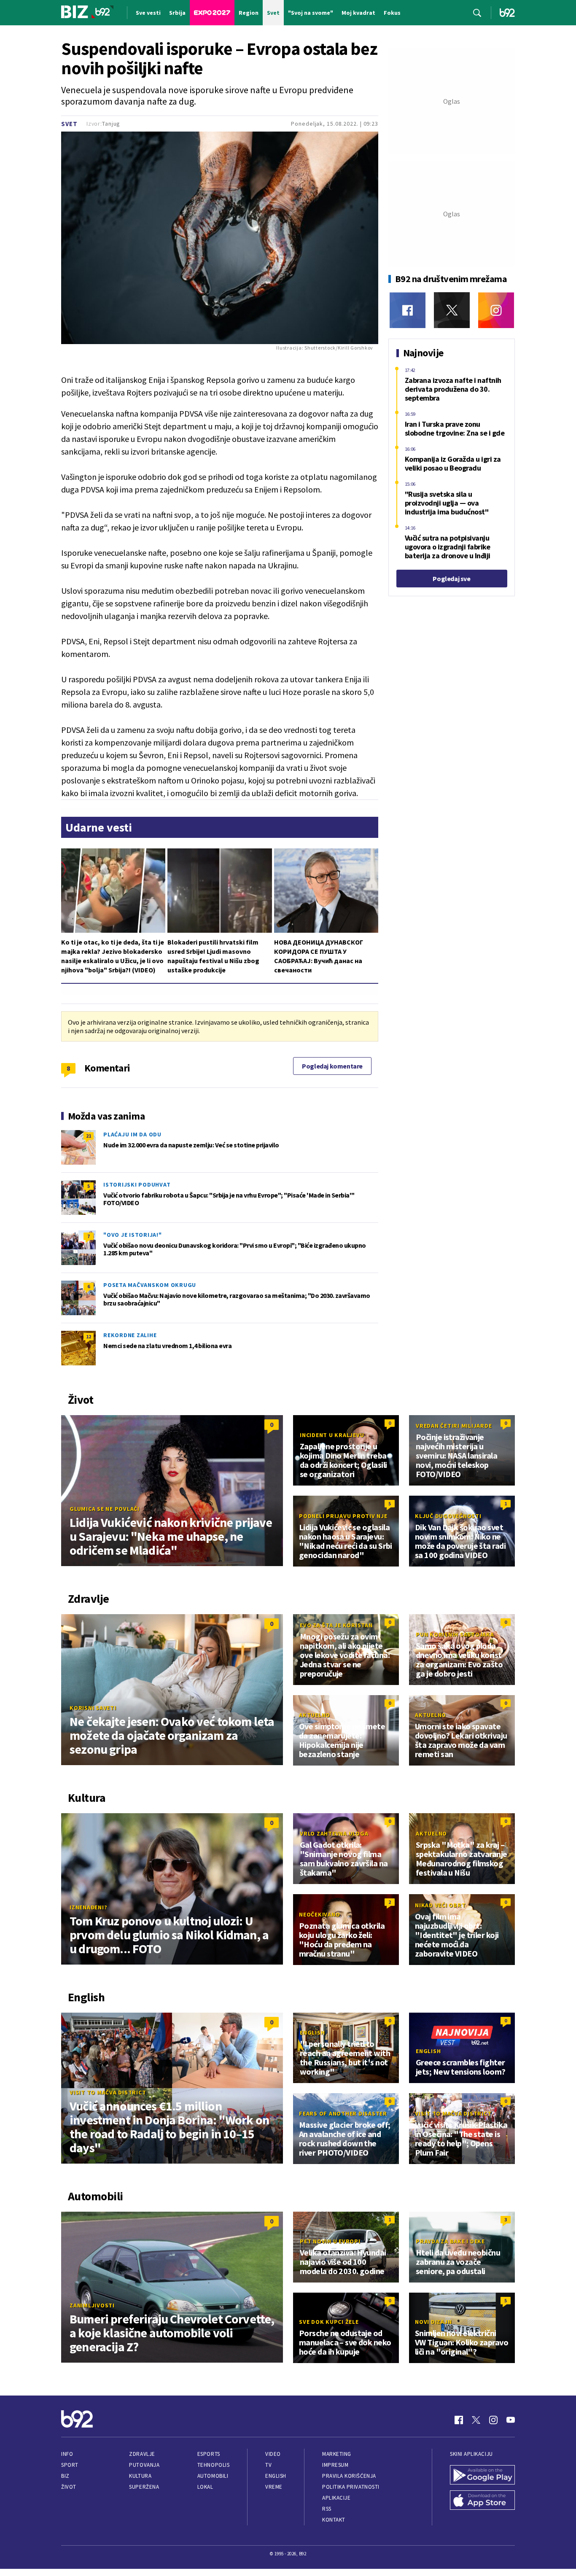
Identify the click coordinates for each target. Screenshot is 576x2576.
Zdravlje (142, 2454)
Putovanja (144, 2465)
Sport (70, 2465)
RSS (327, 2509)
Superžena (144, 2487)
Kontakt (334, 2520)
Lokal (205, 2487)
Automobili (213, 2476)
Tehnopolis (213, 2465)
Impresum (335, 2465)
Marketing (337, 2454)
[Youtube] (511, 2420)
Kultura (140, 2476)
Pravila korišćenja (349, 2476)
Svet (69, 124)
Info (67, 2454)
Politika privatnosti (351, 2487)
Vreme (274, 2487)
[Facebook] (408, 310)
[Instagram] (496, 310)
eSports (209, 2454)
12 (89, 1336)
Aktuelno (315, 1715)
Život (69, 2487)
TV (268, 2465)
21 (89, 1136)
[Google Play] (482, 2476)
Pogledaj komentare (332, 1066)
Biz (65, 2476)
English (312, 2032)
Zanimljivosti (92, 2305)
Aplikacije (336, 2498)
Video (273, 2454)
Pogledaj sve (451, 579)
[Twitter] (452, 310)
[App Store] (482, 2501)
